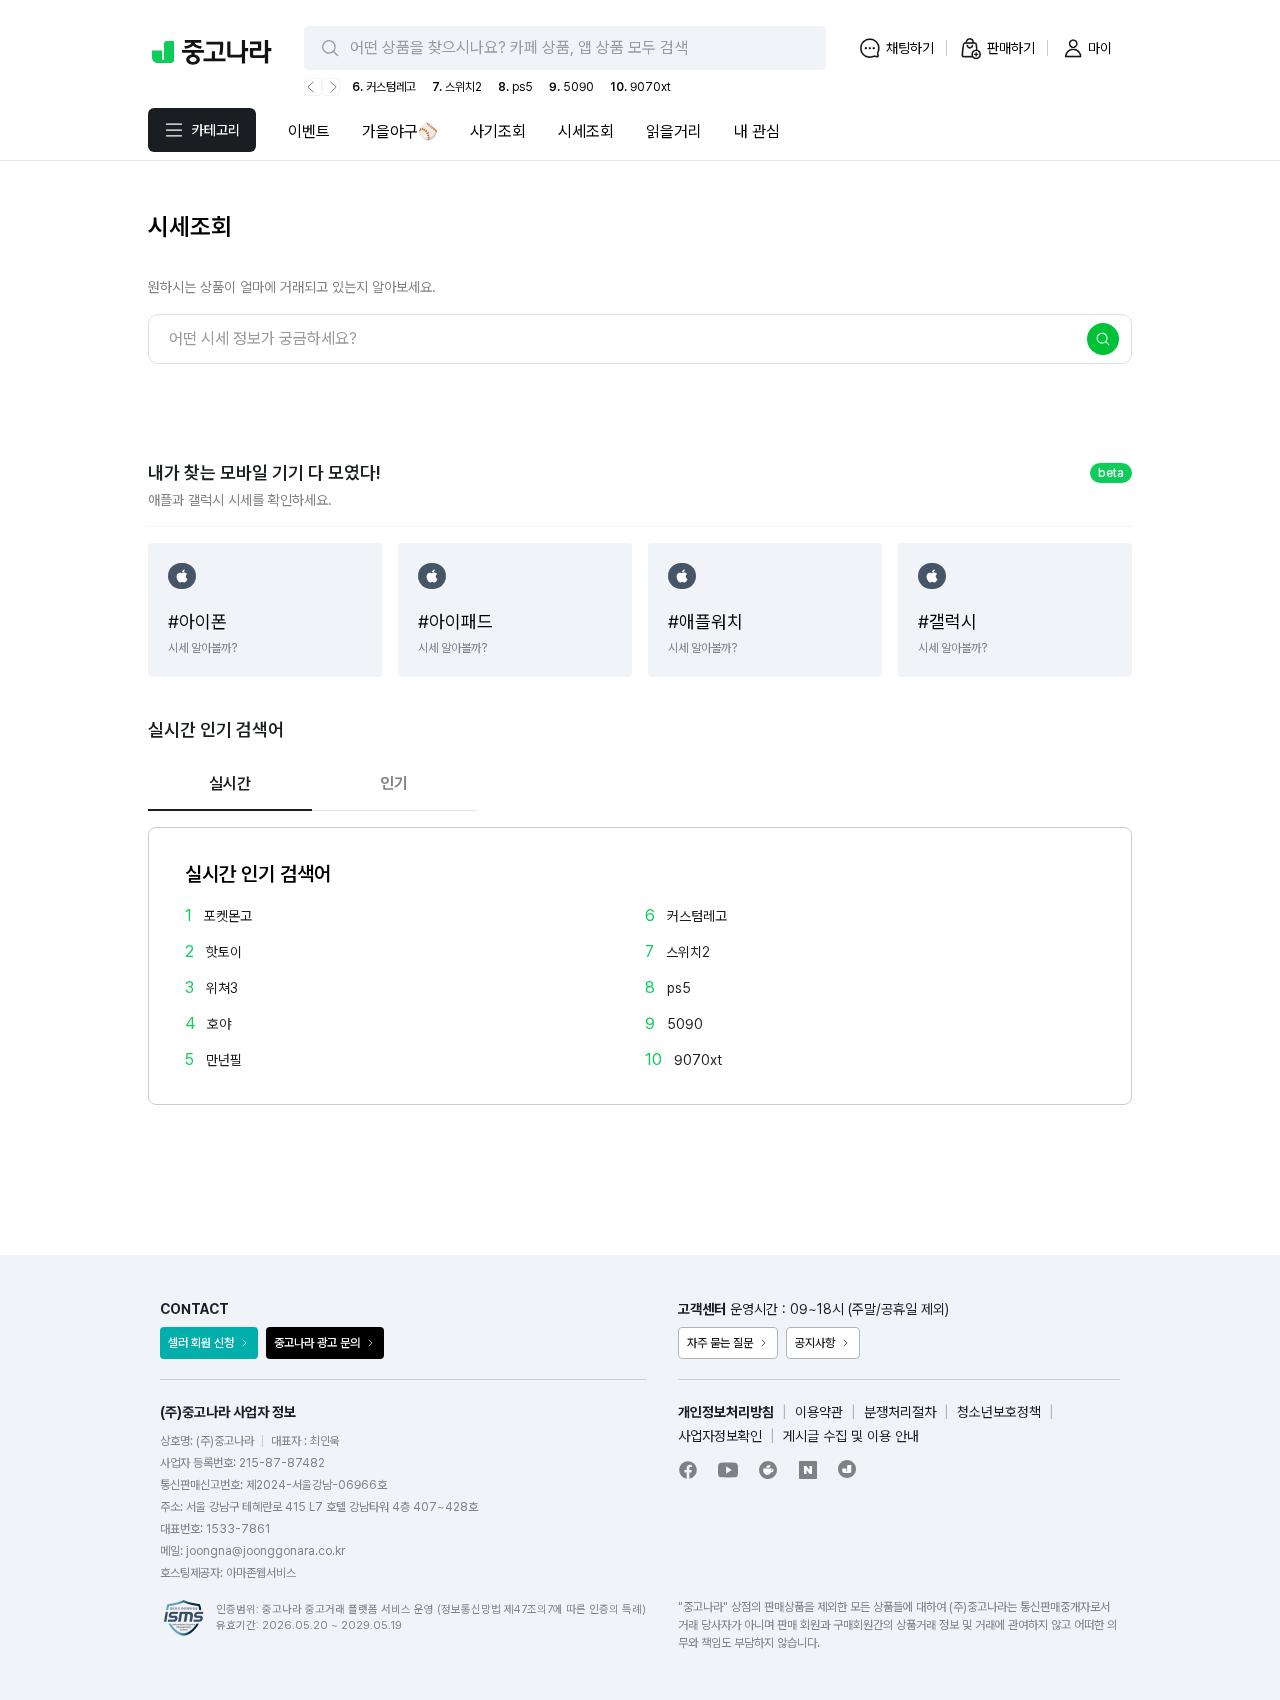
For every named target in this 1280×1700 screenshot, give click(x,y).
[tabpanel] (640, 966)
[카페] (768, 1470)
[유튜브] (728, 1470)
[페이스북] (688, 1470)
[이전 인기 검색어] (313, 87)
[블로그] (808, 1470)
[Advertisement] (640, 1150)
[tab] (230, 785)
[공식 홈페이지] (848, 1469)
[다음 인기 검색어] (331, 87)
